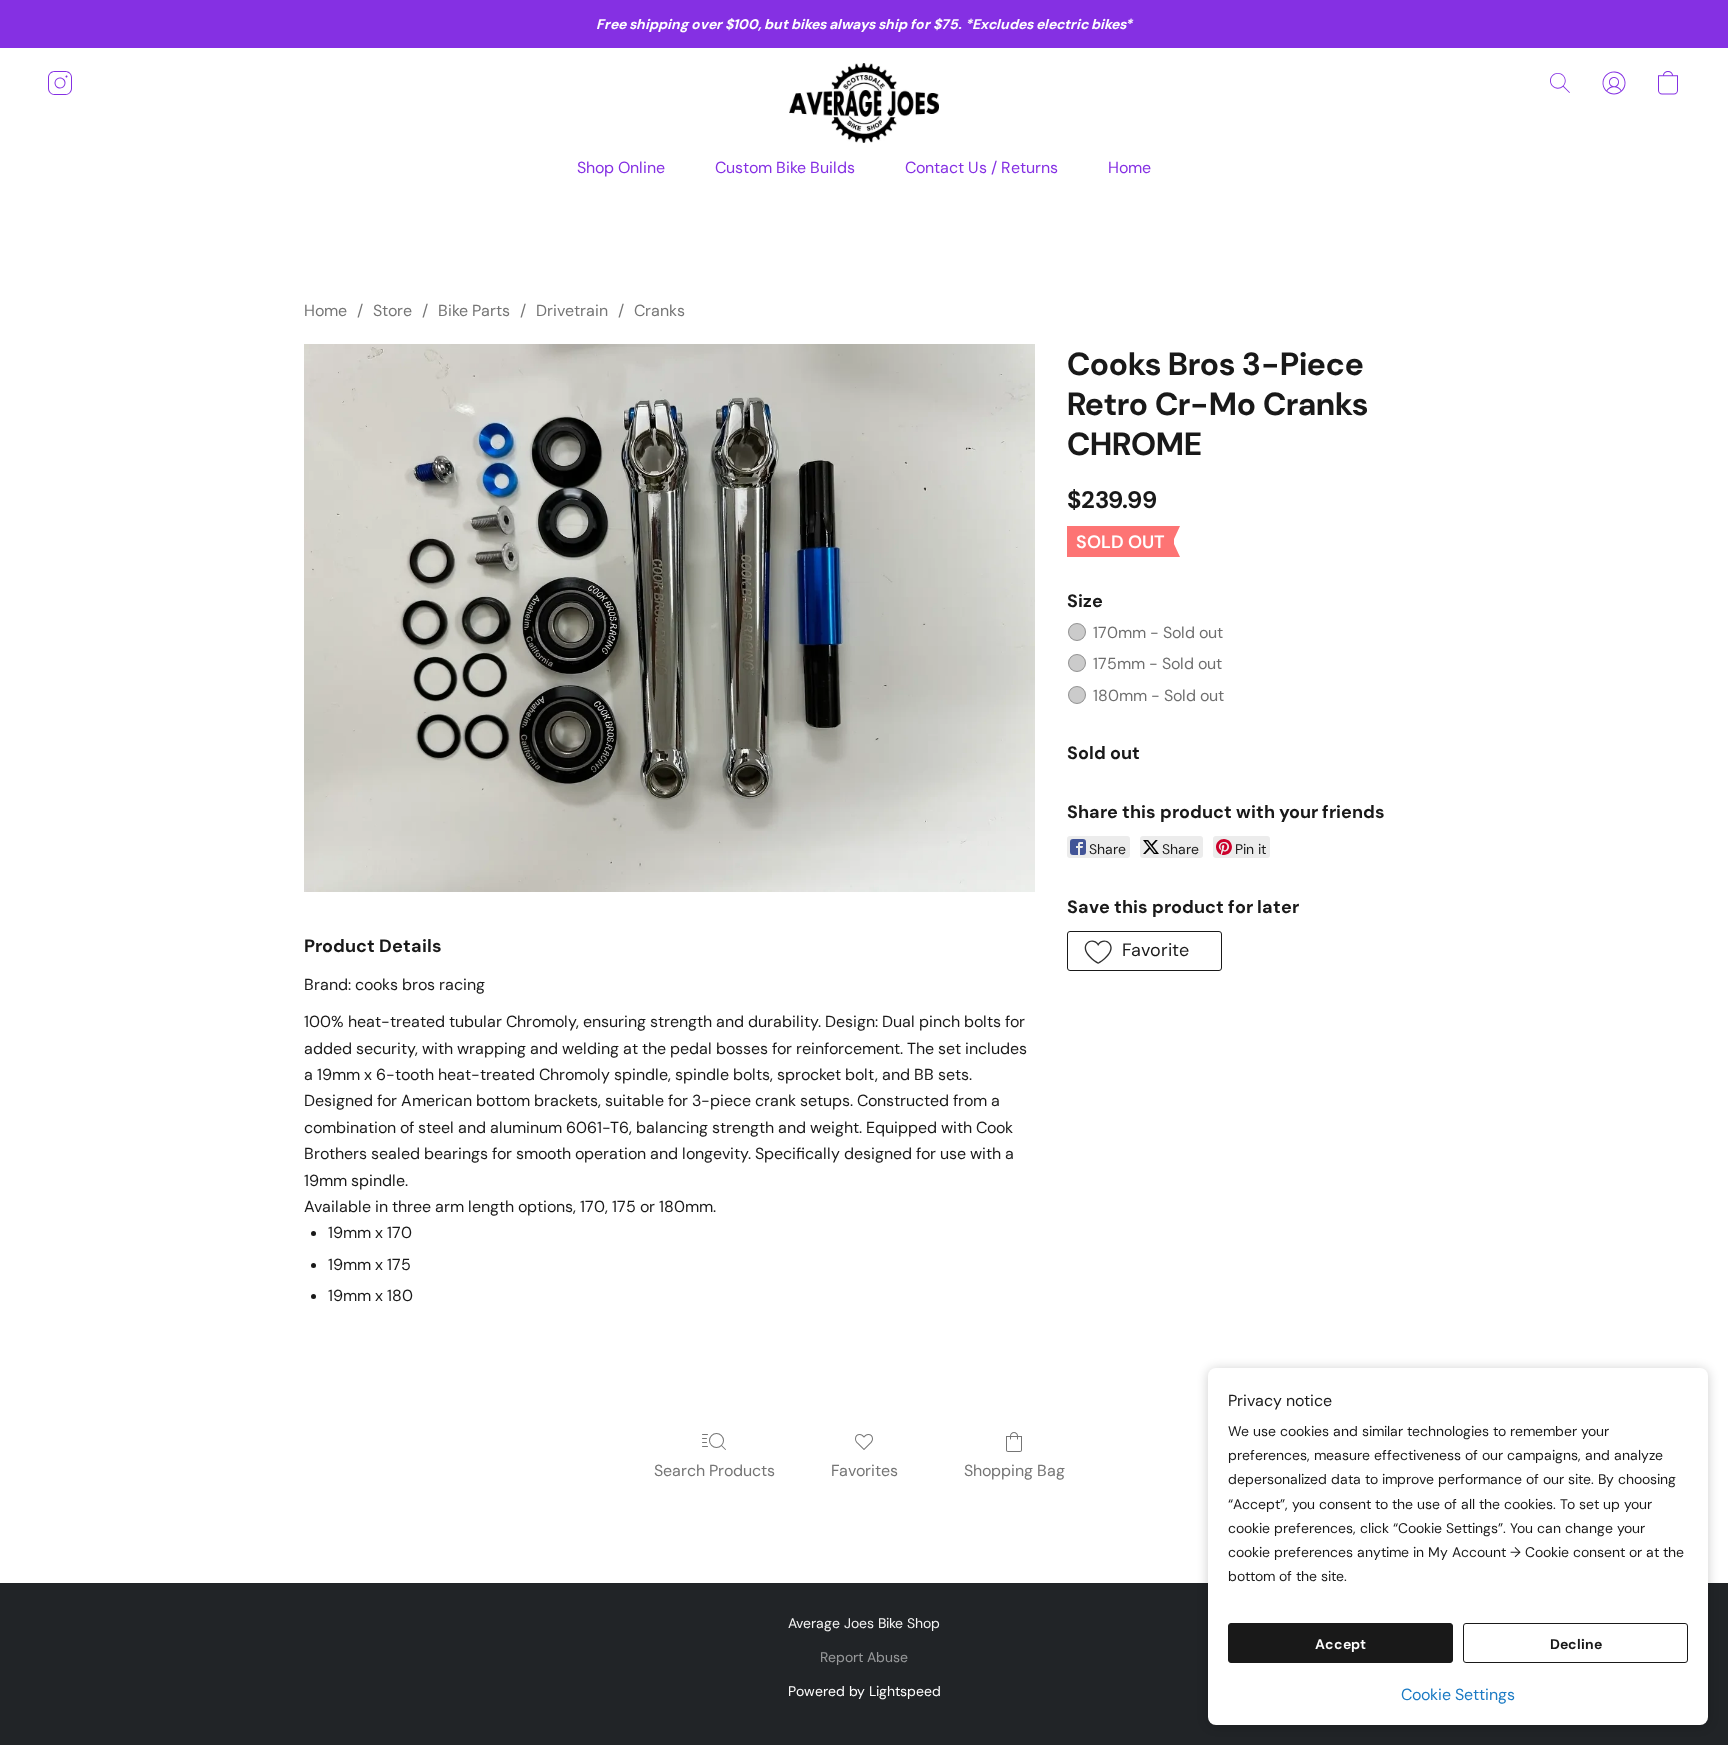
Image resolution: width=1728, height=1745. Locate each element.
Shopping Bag (1014, 1470)
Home (1129, 167)
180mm (1158, 695)
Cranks (659, 310)
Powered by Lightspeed (864, 1691)
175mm (1157, 663)
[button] (864, 103)
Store (392, 310)
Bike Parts (474, 310)
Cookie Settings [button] (1458, 1694)
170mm (1158, 632)
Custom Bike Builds (785, 167)
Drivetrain (572, 310)
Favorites (864, 1470)
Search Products (714, 1470)
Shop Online (621, 167)
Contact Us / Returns (981, 167)
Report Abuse (864, 1657)
